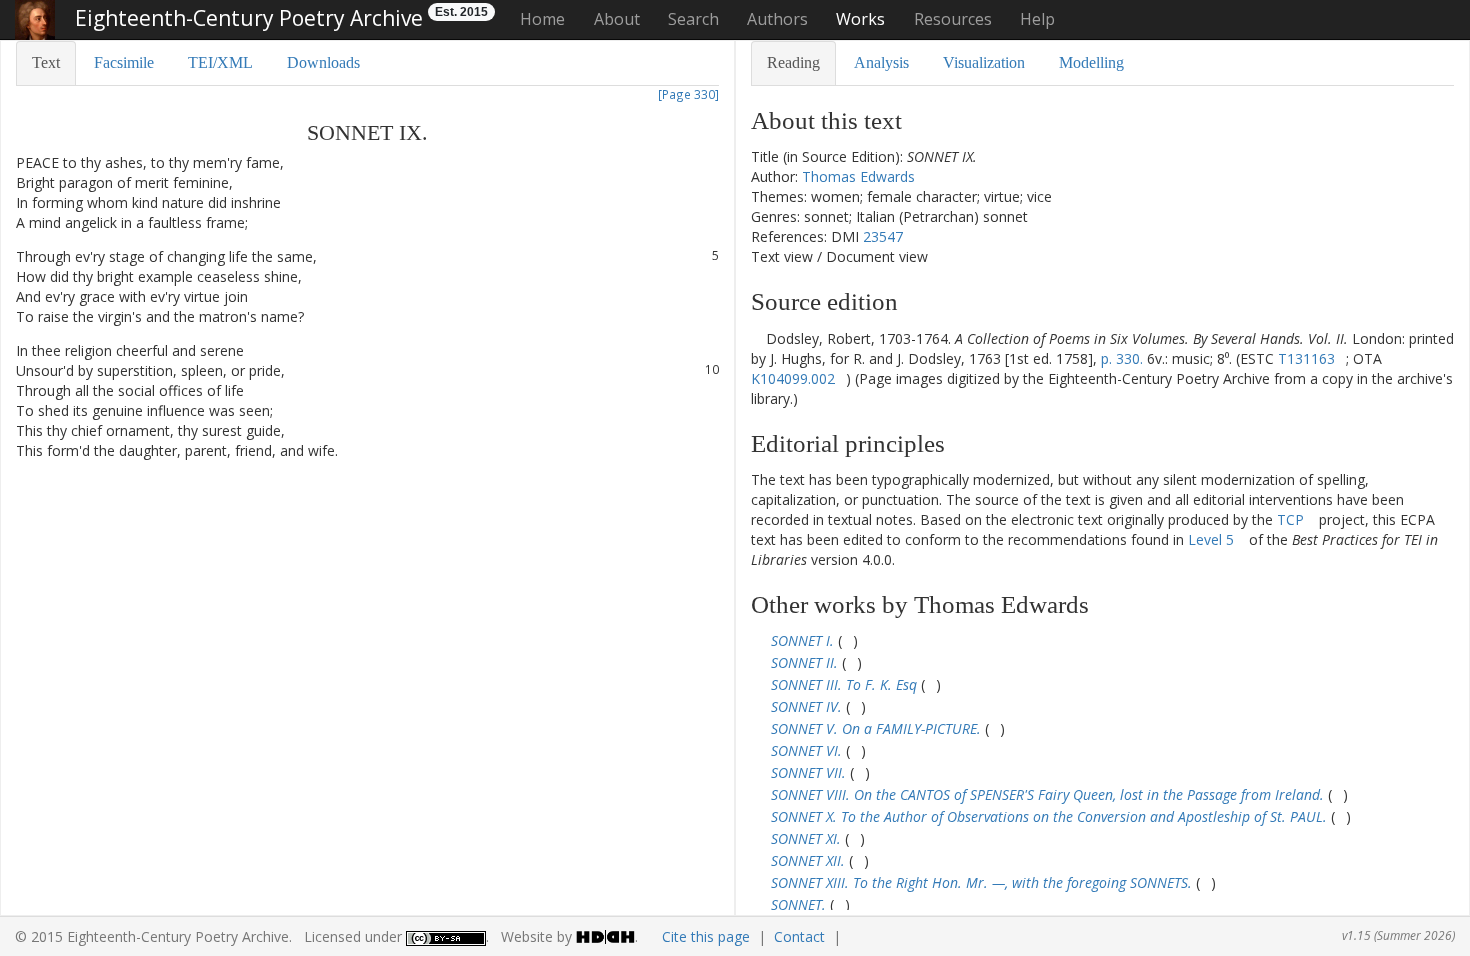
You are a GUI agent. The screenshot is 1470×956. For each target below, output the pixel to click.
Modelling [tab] (1091, 62)
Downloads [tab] (323, 62)
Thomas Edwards (858, 176)
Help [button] (1037, 19)
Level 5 (1211, 539)
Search (693, 19)
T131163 (1306, 358)
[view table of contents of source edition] (756, 338)
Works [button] (860, 19)
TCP (1290, 519)
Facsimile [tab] (124, 62)
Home (542, 19)
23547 (883, 236)
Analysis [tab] (881, 62)
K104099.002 (793, 378)
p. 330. (1122, 358)
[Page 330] (688, 94)
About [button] (617, 19)
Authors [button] (777, 19)
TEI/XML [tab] (220, 62)
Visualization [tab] (984, 62)
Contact (799, 936)
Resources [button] (953, 19)
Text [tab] (46, 62)
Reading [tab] (793, 62)
